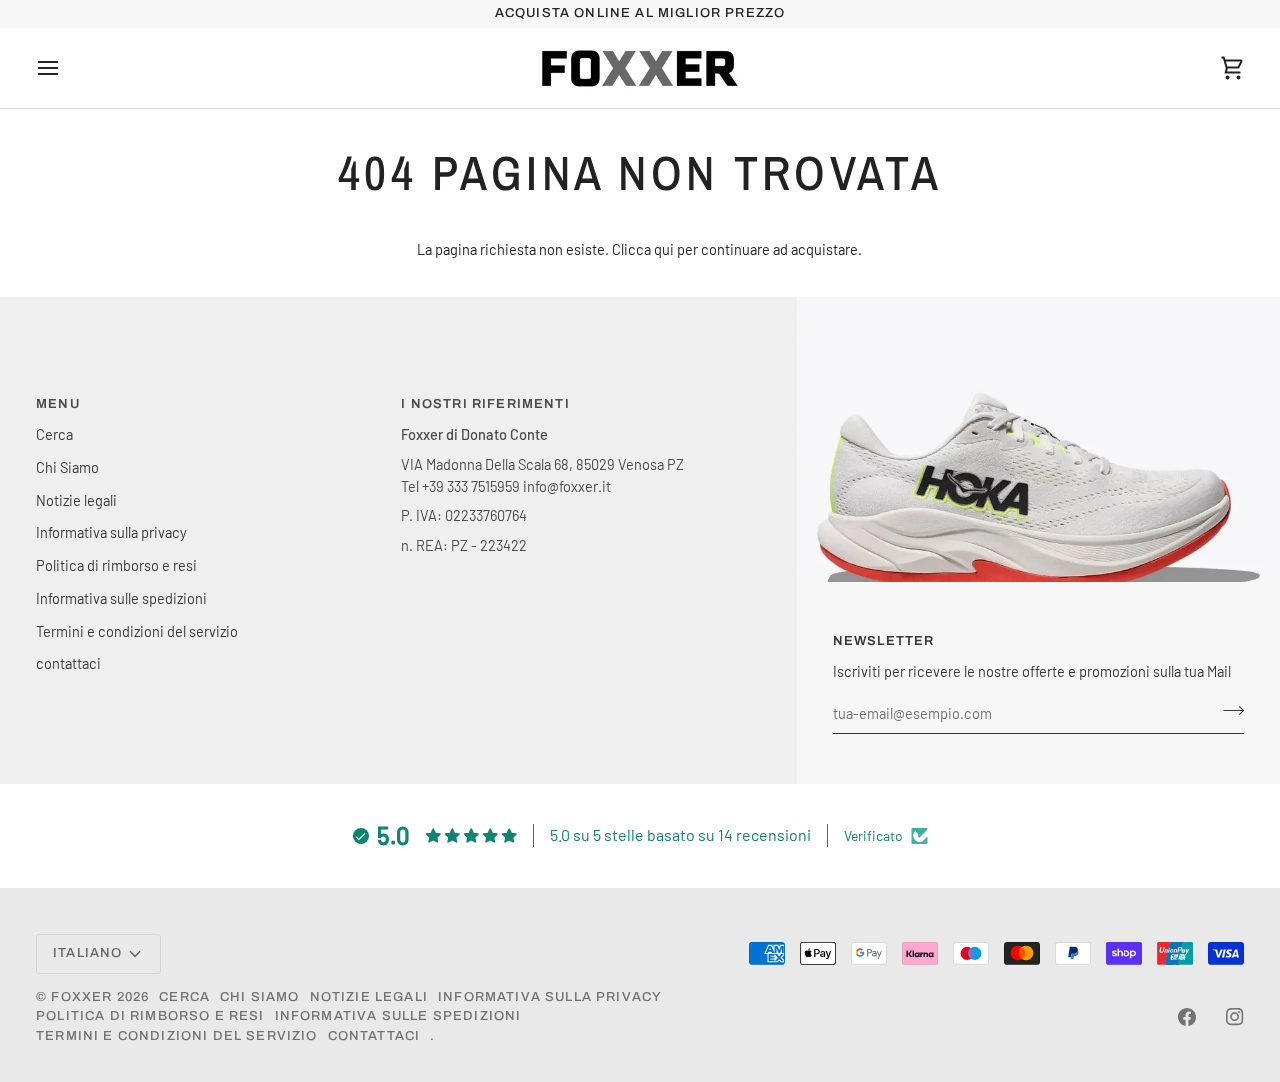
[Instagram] (1235, 1017)
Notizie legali (76, 500)
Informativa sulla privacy (111, 532)
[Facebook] (1187, 1017)
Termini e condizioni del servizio (137, 631)
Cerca (54, 434)
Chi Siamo (67, 467)
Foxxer (81, 997)
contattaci (68, 663)
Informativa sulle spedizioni (121, 598)
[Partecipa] (1227, 711)
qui (664, 249)
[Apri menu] (66, 68)
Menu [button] (58, 404)
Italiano (87, 953)
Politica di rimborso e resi (116, 565)
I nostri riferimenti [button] (485, 404)
